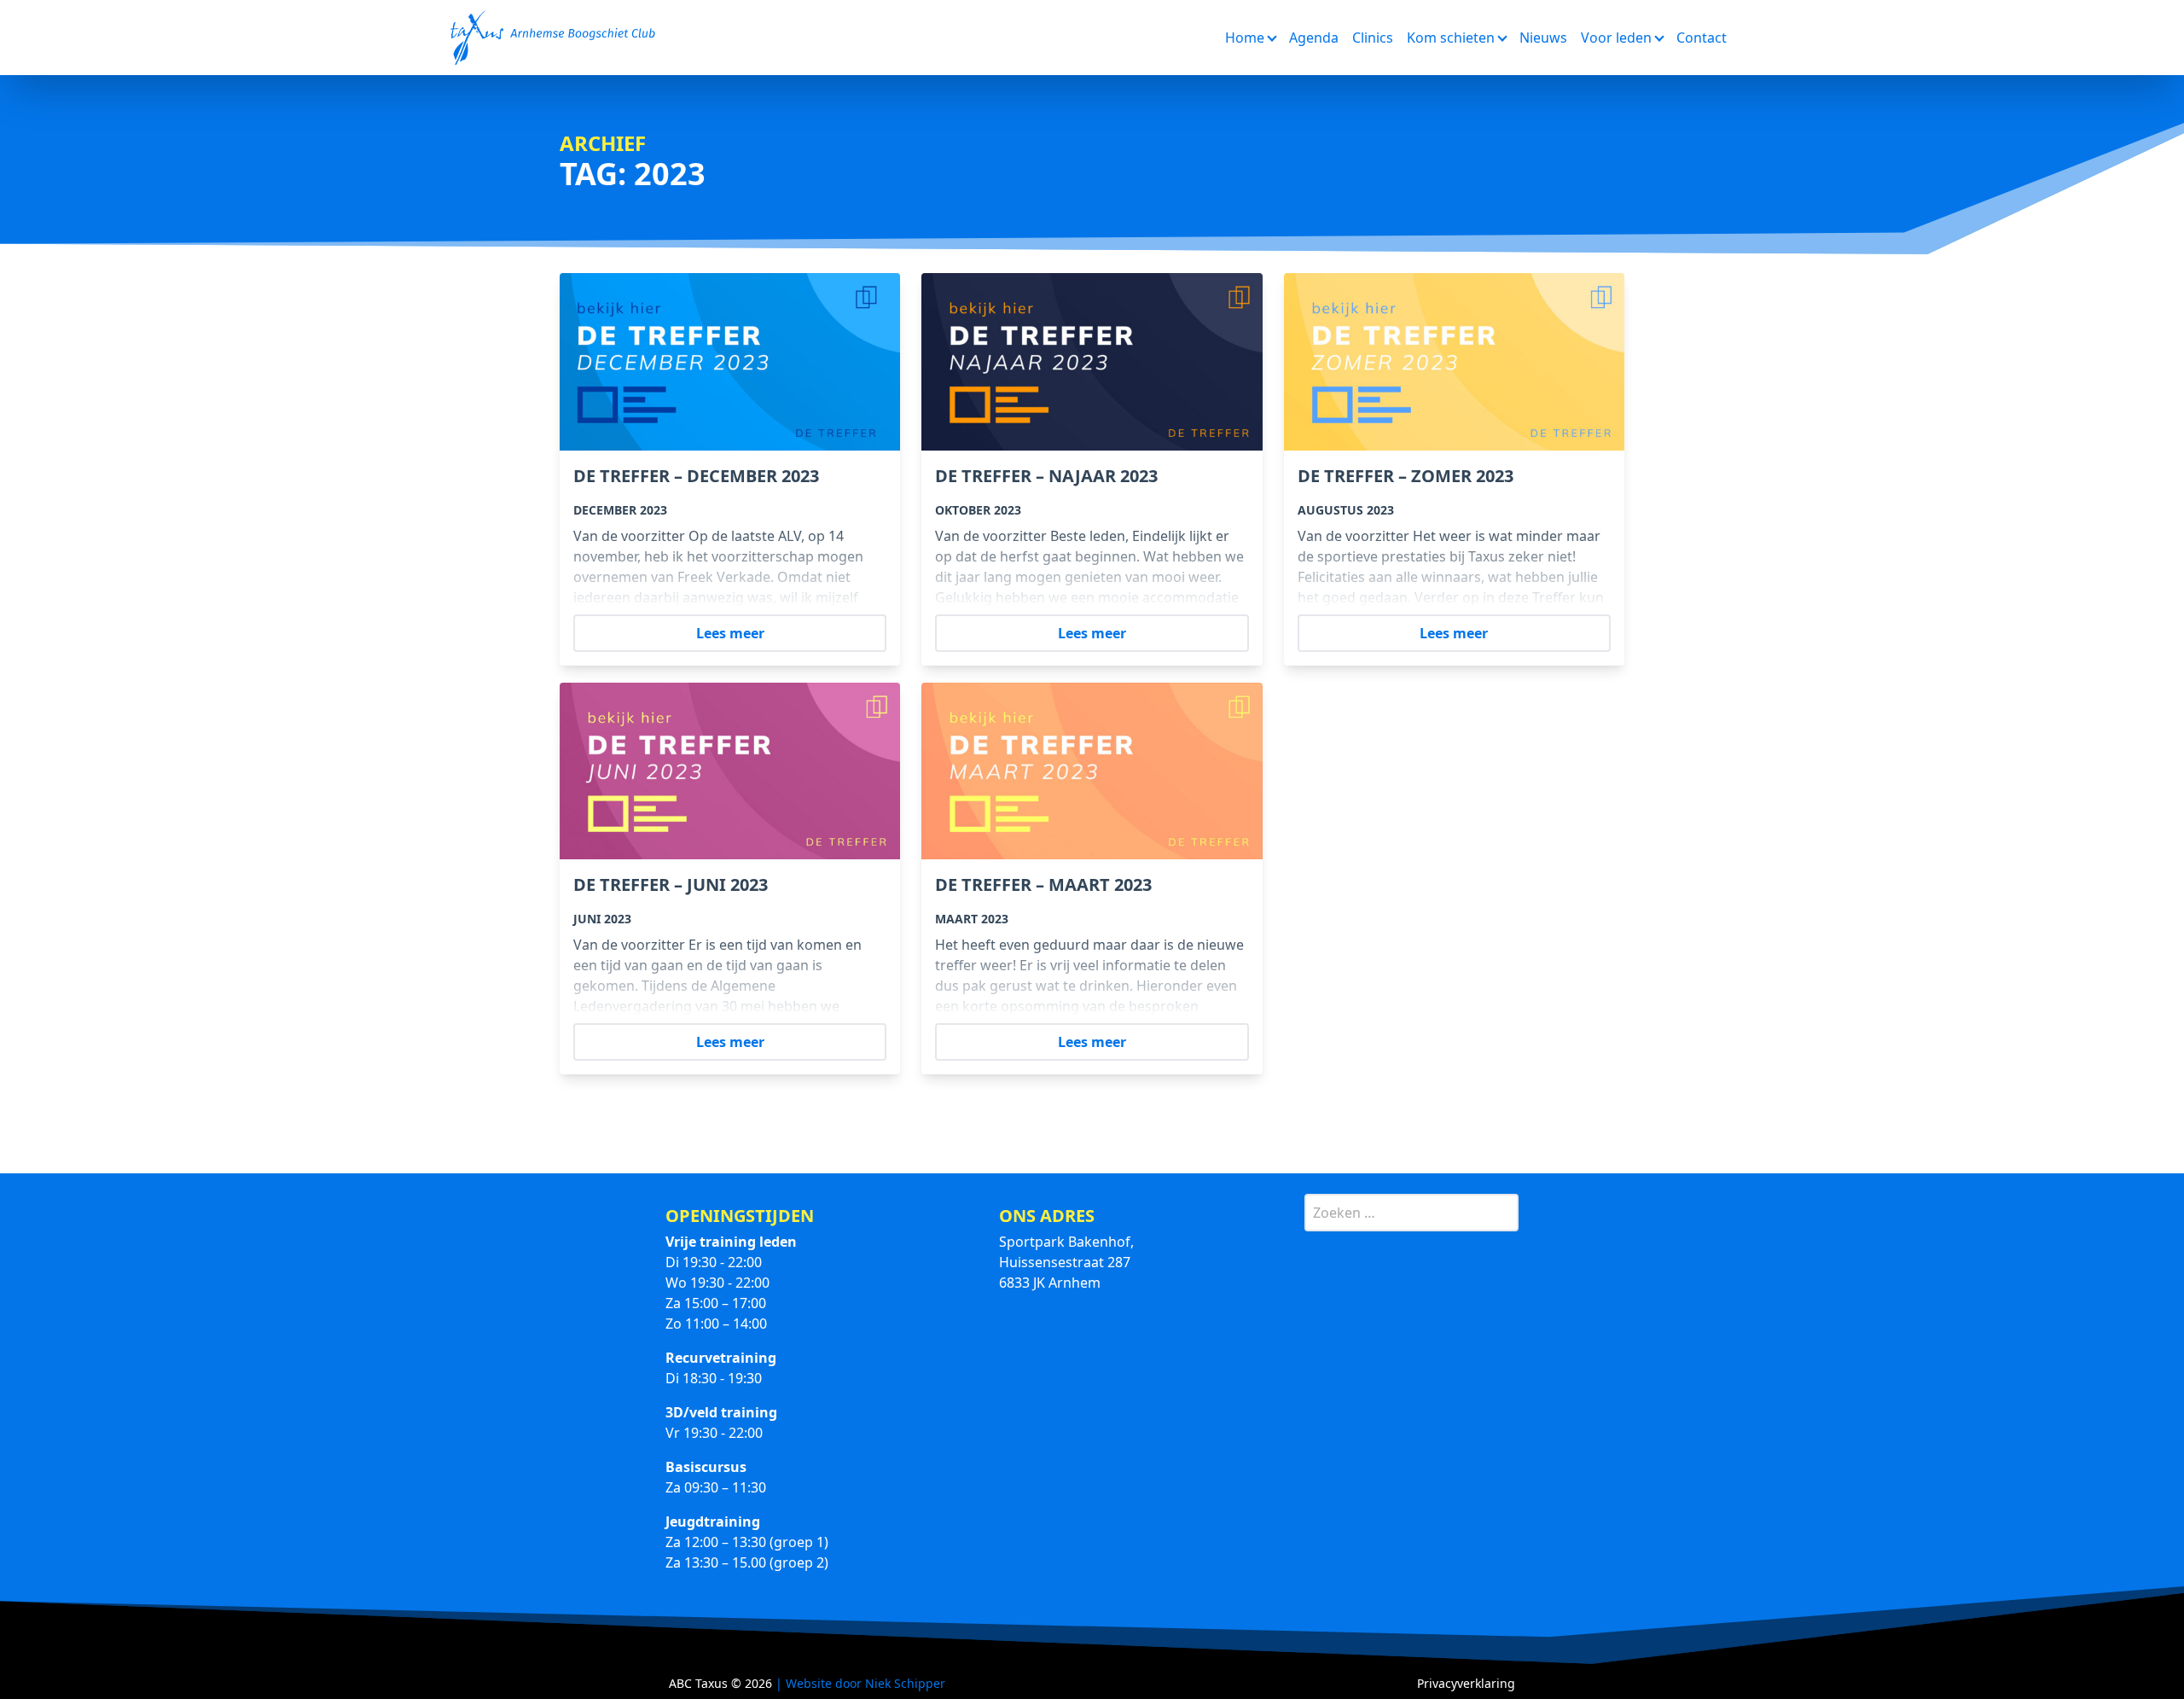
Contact (1702, 38)
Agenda (1314, 38)
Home (1245, 38)
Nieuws (1543, 38)
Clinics (1373, 38)
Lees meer (730, 633)
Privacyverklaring (1466, 1683)
